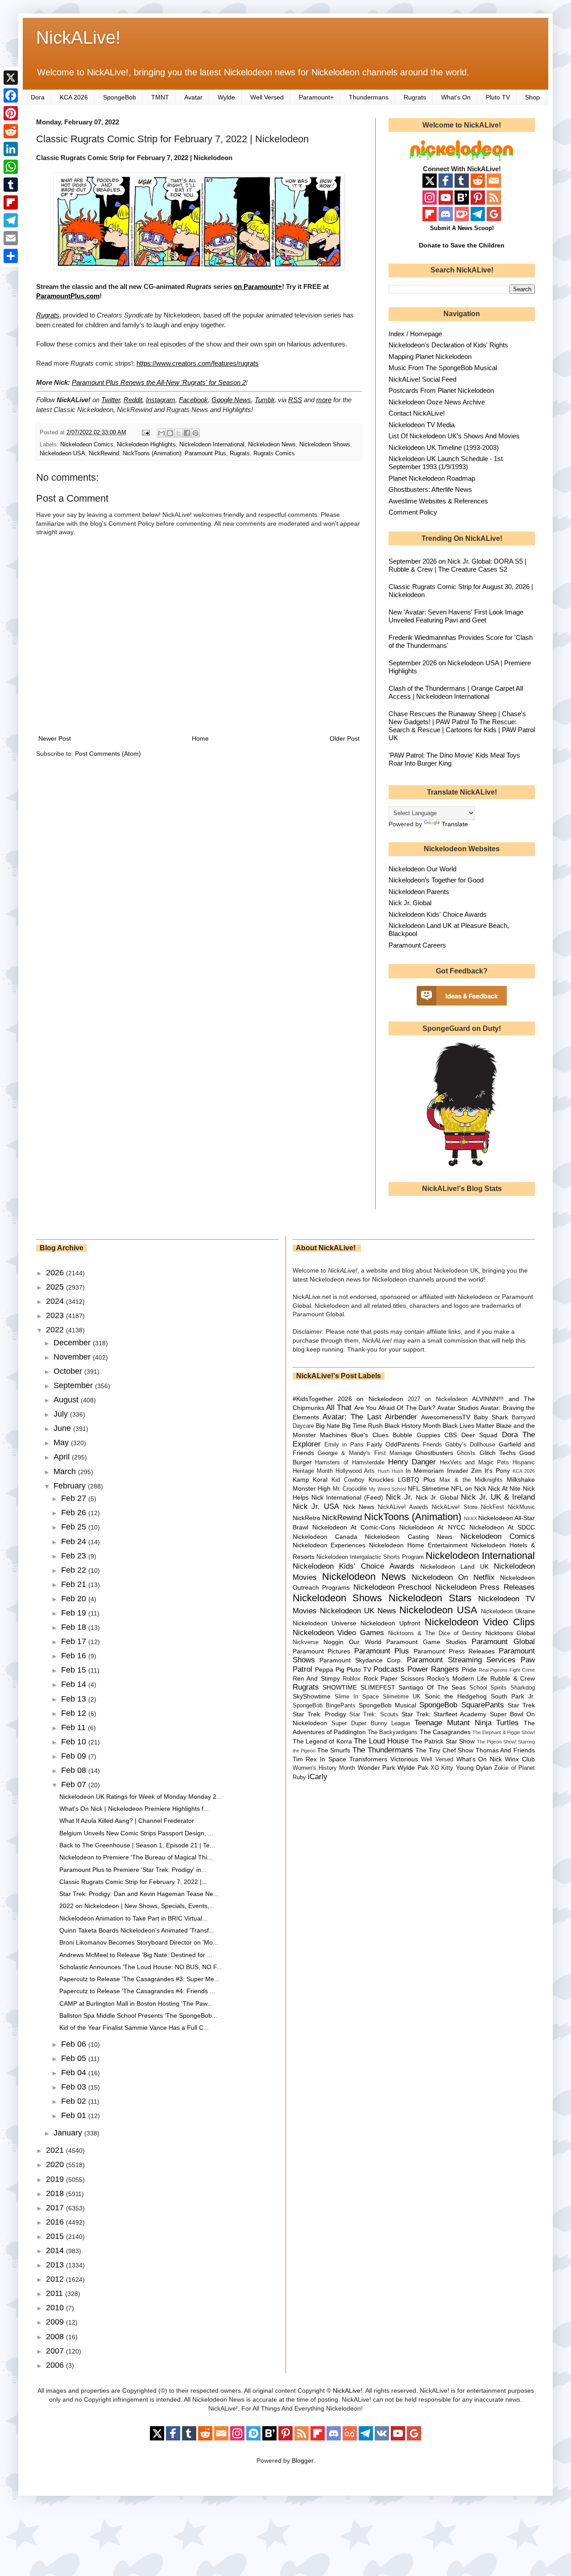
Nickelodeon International (212, 445)
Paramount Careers (417, 945)
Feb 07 (75, 1785)
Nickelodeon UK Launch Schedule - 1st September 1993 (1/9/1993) (446, 463)
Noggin (333, 1642)
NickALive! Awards (403, 1507)
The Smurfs (334, 1750)
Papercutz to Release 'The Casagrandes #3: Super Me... (139, 1979)
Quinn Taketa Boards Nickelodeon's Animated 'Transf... (137, 1930)
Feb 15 (75, 1670)
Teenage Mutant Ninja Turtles (467, 1723)
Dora (38, 97)
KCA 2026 (74, 97)
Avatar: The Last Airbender (370, 1417)
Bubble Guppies (416, 1435)
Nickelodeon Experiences (329, 1545)
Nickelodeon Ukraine (508, 1612)
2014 (56, 2250)
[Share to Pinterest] (195, 433)
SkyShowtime (312, 1696)
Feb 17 (75, 1641)
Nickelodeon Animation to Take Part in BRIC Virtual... (133, 1918)
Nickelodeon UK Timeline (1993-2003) (444, 447)
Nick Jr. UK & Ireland (498, 1497)
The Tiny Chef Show (444, 1750)
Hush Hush (391, 1471)
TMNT (160, 97)
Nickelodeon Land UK (454, 1566)
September (74, 1385)
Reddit (133, 400)
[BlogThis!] (170, 433)
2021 (56, 2150)
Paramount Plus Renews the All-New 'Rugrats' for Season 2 (159, 382)
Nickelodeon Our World (422, 869)
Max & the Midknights (471, 1480)
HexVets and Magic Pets (474, 1463)
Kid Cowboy (348, 1480)
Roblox (352, 1679)
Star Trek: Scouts (374, 1715)
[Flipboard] (11, 202)
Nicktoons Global (510, 1633)
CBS (451, 1435)
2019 (56, 2179)
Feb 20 (75, 1599)
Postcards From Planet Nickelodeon (441, 390)
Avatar (193, 97)
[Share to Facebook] (187, 433)
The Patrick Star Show (443, 1741)
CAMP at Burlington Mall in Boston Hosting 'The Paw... (136, 2003)
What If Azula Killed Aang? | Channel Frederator (127, 1821)
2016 (56, 2222)
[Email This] (161, 433)
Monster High (312, 1488)
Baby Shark (491, 1417)
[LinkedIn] (11, 149)
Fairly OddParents (393, 1444)
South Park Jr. (513, 1696)
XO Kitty (442, 1768)
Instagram (161, 400)
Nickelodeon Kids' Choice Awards (438, 914)
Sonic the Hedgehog (456, 1696)
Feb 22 (75, 1570)
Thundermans (369, 97)
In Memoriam (425, 1471)
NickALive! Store (455, 1507)
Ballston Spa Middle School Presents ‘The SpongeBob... (138, 2015)
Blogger (302, 2461)
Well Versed (267, 97)
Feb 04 (75, 2073)
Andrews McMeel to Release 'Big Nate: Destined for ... (136, 1955)
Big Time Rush (362, 1426)
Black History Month (413, 1426)
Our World (365, 1642)
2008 (56, 2337)
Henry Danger (412, 1462)
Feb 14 (75, 1684)
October (69, 1371)
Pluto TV (498, 97)
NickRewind (104, 453)
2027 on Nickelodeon (438, 1399)
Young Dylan (474, 1768)
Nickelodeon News (272, 445)
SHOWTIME (340, 1687)
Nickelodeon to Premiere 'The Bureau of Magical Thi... (136, 1857)
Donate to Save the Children (462, 245)
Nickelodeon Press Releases (485, 1587)
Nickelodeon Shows (325, 445)
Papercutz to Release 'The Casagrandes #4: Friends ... (137, 1991)
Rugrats (415, 97)
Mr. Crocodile (350, 1489)
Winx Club (520, 1759)
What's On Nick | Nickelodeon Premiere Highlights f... (134, 1809)
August (67, 1400)
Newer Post (55, 738)
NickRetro (306, 1518)
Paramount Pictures (322, 1651)
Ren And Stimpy (316, 1678)
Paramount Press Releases (454, 1651)
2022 (56, 1330)
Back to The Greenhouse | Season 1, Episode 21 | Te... (137, 1845)
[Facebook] (11, 95)
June (63, 1428)
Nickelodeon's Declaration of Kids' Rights (448, 345)
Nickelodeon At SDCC (502, 1527)
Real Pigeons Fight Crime (507, 1670)
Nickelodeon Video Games (339, 1633)
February (71, 1486)
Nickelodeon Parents (419, 892)
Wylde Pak (413, 1768)
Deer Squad (479, 1435)
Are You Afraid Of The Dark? (395, 1408)
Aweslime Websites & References (438, 501)
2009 (56, 2322)
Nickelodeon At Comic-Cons (354, 1527)
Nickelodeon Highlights (146, 445)
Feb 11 (74, 1727)
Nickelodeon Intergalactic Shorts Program (370, 1557)
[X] (11, 78)
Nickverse (306, 1642)
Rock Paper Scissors (394, 1678)
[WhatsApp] (11, 167)
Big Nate (328, 1426)
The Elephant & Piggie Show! (504, 1732)
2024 (56, 1301)
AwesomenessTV (446, 1417)
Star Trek (521, 1705)
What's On (456, 97)
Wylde (226, 97)
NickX (470, 1518)
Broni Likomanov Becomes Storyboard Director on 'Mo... (139, 1942)
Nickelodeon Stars (430, 1598)
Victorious (404, 1759)
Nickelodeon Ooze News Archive (437, 402)
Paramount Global (503, 1642)
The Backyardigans (393, 1732)
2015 (56, 2236)
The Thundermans (383, 1750)
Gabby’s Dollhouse (470, 1445)
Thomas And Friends (505, 1750)
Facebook (193, 400)
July (62, 1414)
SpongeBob (120, 97)
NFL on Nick (468, 1488)
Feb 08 (75, 1770)
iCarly (318, 1777)
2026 (56, 1273)
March (66, 1471)
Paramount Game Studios (426, 1642)
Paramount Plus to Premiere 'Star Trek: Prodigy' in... (133, 1870)
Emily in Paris (344, 1445)
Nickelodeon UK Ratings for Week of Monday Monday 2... (141, 1797)
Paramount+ (316, 97)
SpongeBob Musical (387, 1705)
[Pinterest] (11, 113)
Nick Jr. (399, 1497)
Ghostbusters (434, 1453)
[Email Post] (145, 433)
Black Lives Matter (468, 1426)
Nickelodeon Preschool (393, 1587)
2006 (56, 2365)
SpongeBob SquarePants (461, 1705)
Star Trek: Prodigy (319, 1714)
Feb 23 (75, 1556)
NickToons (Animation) (152, 453)
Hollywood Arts (355, 1471)
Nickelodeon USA (62, 453)
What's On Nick (479, 1759)
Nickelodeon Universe (325, 1623)
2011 (56, 2293)
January (69, 2133)
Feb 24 (75, 1541)
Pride (469, 1669)
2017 (56, 2208)
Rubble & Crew (513, 1678)
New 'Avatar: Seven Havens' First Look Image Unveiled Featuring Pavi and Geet (456, 616)
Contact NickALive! (417, 413)
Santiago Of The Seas (432, 1687)
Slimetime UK (402, 1697)
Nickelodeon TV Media (422, 425)
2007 (56, 2351)
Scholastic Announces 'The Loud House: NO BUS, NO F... (141, 1967)
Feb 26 (75, 1513)
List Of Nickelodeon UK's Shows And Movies (454, 436)
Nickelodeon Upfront (390, 1623)
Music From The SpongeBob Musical (443, 368)
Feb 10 (75, 1742)
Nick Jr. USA (316, 1506)
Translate (455, 824)
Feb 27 (75, 1498)
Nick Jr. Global (410, 903)
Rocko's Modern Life (457, 1678)
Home (200, 738)
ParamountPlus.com (68, 296)
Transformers (368, 1759)
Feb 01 (75, 2115)
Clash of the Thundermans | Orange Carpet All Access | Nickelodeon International (456, 692)
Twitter (111, 400)
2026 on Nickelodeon (370, 1399)
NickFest (492, 1507)
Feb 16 (75, 1656)
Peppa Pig (330, 1669)
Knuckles (381, 1480)
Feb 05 (75, 2058)
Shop (532, 97)
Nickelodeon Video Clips (480, 1622)
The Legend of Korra (322, 1741)
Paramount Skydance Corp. (361, 1660)
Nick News (359, 1507)
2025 (56, 1287)
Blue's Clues (370, 1435)
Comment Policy (413, 512)
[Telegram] (11, 220)
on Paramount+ (258, 286)
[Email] (11, 238)
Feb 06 (75, 2044)
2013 (56, 2265)
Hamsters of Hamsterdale (350, 1463)
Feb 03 (75, 2087)
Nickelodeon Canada (325, 1537)
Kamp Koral (310, 1480)
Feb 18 (75, 1627)
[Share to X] (178, 433)
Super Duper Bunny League (371, 1723)
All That (339, 1408)
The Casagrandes (445, 1732)
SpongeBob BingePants (324, 1706)
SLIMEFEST (378, 1687)
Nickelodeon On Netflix (453, 1577)
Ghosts (466, 1453)
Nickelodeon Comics (87, 445)
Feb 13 (75, 1699)
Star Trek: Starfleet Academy (444, 1714)
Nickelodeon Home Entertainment (418, 1545)
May (62, 1443)
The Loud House (381, 1741)
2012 (56, 2279)
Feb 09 (75, 1756)
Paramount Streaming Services (461, 1660)
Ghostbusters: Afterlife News (430, 489)
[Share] (11, 256)
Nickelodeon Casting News (409, 1537)
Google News (231, 400)
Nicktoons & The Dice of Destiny (435, 1633)
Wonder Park (377, 1768)
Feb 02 (75, 2101)
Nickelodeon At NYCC (432, 1527)
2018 (56, 2193)
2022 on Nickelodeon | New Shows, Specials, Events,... (137, 1906)
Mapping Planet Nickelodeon (430, 357)
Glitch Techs (498, 1453)
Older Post (345, 738)
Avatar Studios (458, 1408)
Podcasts (389, 1669)
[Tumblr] (11, 185)
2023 (56, 1315)
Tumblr (265, 400)
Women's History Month (324, 1768)
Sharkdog (523, 1688)
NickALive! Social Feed (422, 379)
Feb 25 (75, 1527)
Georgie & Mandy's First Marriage (365, 1453)
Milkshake (521, 1480)
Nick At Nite (504, 1488)
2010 (56, 2308)
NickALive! (78, 37)
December (73, 1343)
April (63, 1457)
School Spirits (488, 1688)
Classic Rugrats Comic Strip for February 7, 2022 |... (133, 1882)
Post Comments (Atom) (108, 754)
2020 (56, 2164)
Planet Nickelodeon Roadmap (432, 478)
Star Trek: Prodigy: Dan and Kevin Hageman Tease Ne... (139, 1894)
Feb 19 (75, 1613)
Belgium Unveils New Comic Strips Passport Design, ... (136, 1833)
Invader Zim (464, 1471)
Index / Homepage (415, 334)
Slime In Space (357, 1697)
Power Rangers (433, 1669)
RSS (295, 400)
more (324, 400)
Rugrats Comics (274, 453)
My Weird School (387, 1489)
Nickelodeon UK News (358, 1611)
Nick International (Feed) (347, 1497)
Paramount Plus (205, 453)
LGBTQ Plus (417, 1480)
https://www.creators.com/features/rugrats (198, 363)
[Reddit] (11, 131)
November (73, 1357)
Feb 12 (75, 1713)
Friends (432, 1445)
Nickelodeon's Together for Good (436, 880)
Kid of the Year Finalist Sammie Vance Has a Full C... (134, 2028)
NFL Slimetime (428, 1488)
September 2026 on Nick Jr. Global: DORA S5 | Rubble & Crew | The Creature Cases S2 (457, 565)
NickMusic (521, 1507)
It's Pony (497, 1471)
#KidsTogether (313, 1399)
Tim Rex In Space (320, 1759)
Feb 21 (75, 1584)
